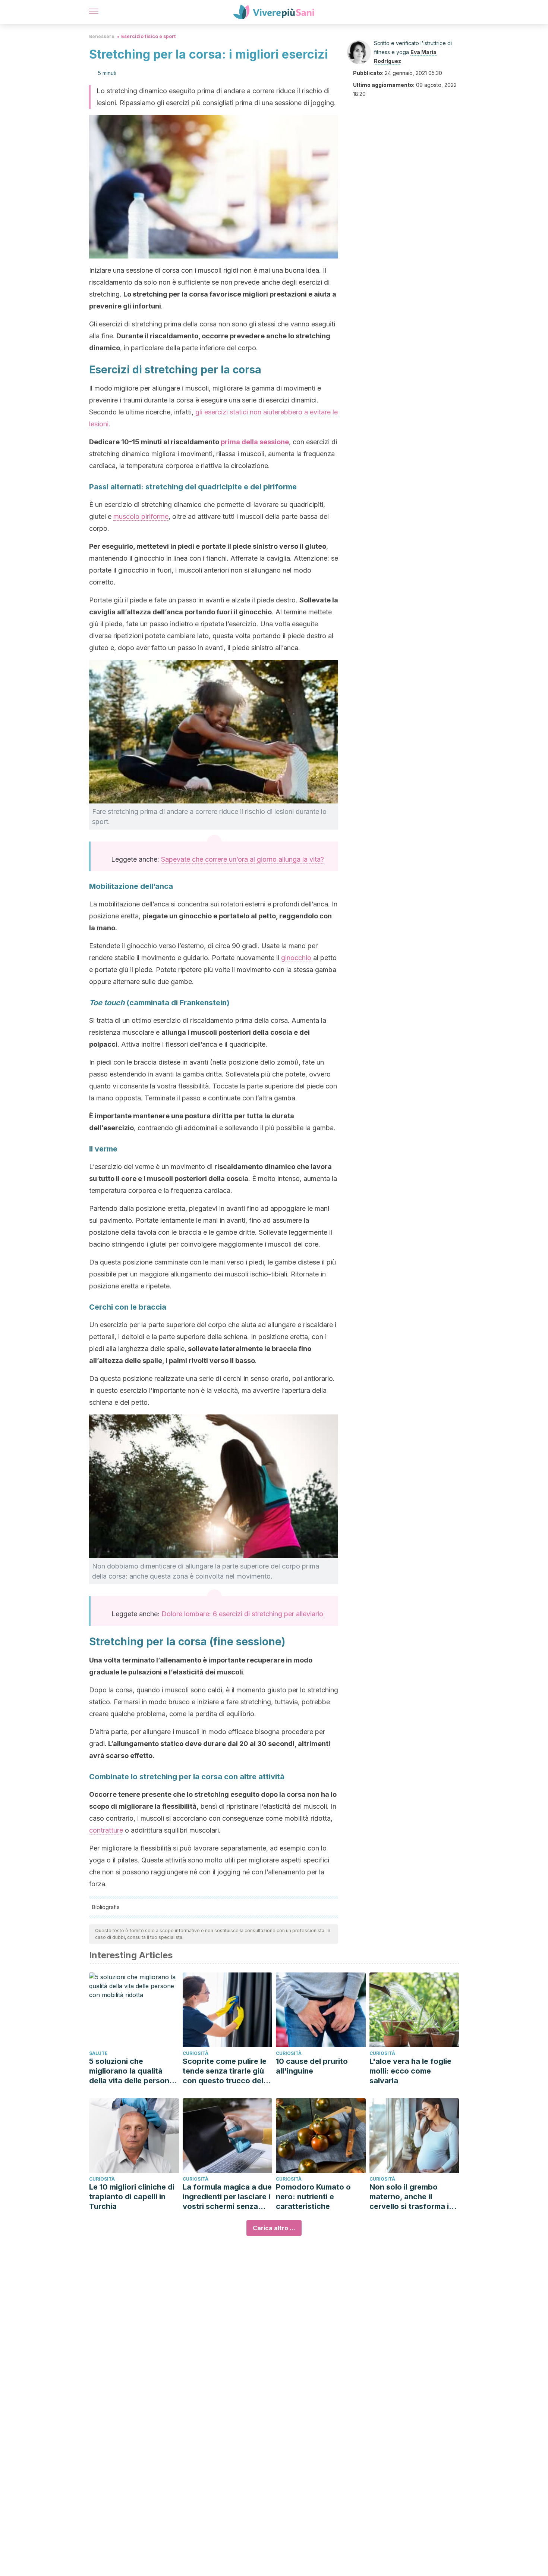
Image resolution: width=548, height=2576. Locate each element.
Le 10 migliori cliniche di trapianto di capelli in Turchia (132, 2197)
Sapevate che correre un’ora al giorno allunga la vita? (242, 859)
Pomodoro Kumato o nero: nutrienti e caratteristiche (313, 2197)
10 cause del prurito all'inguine (312, 2066)
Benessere (102, 36)
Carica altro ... (274, 2228)
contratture (106, 1830)
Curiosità (196, 2053)
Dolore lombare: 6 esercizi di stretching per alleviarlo (242, 1614)
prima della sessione (255, 442)
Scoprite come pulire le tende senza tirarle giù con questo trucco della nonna (226, 2071)
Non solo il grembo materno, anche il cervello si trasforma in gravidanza (411, 2197)
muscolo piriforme (141, 516)
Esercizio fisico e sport (148, 36)
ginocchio (296, 958)
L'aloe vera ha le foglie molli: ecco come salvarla (410, 2071)
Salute (98, 2053)
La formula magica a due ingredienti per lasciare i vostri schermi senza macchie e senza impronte (227, 2197)
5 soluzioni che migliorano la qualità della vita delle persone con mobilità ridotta (131, 2071)
